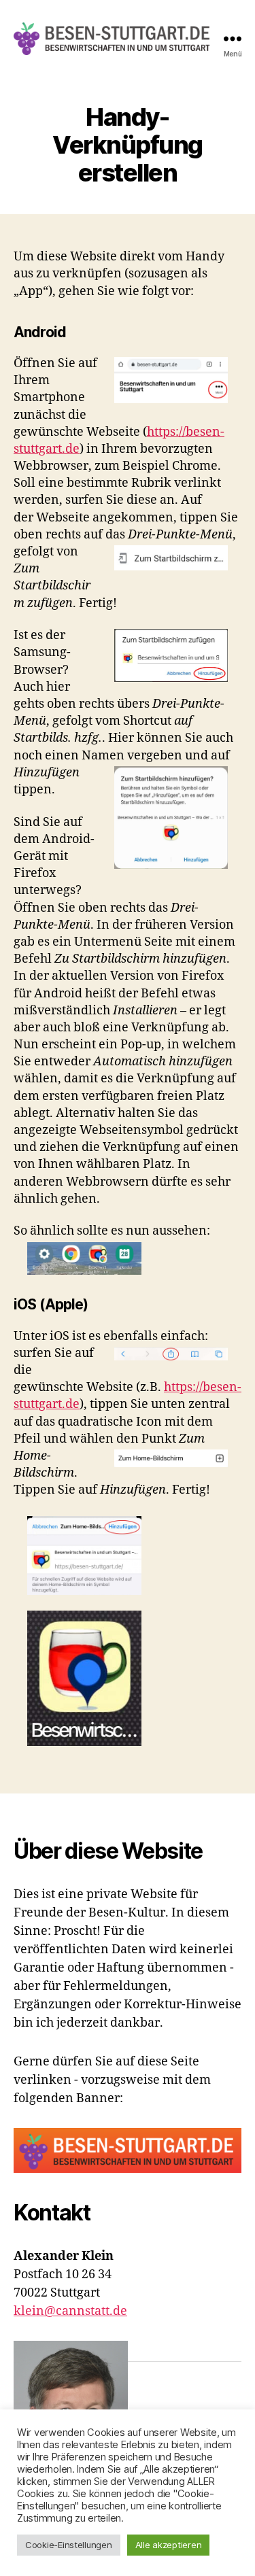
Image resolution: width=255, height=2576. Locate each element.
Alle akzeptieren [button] (169, 2545)
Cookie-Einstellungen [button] (69, 2545)
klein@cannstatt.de (70, 2311)
